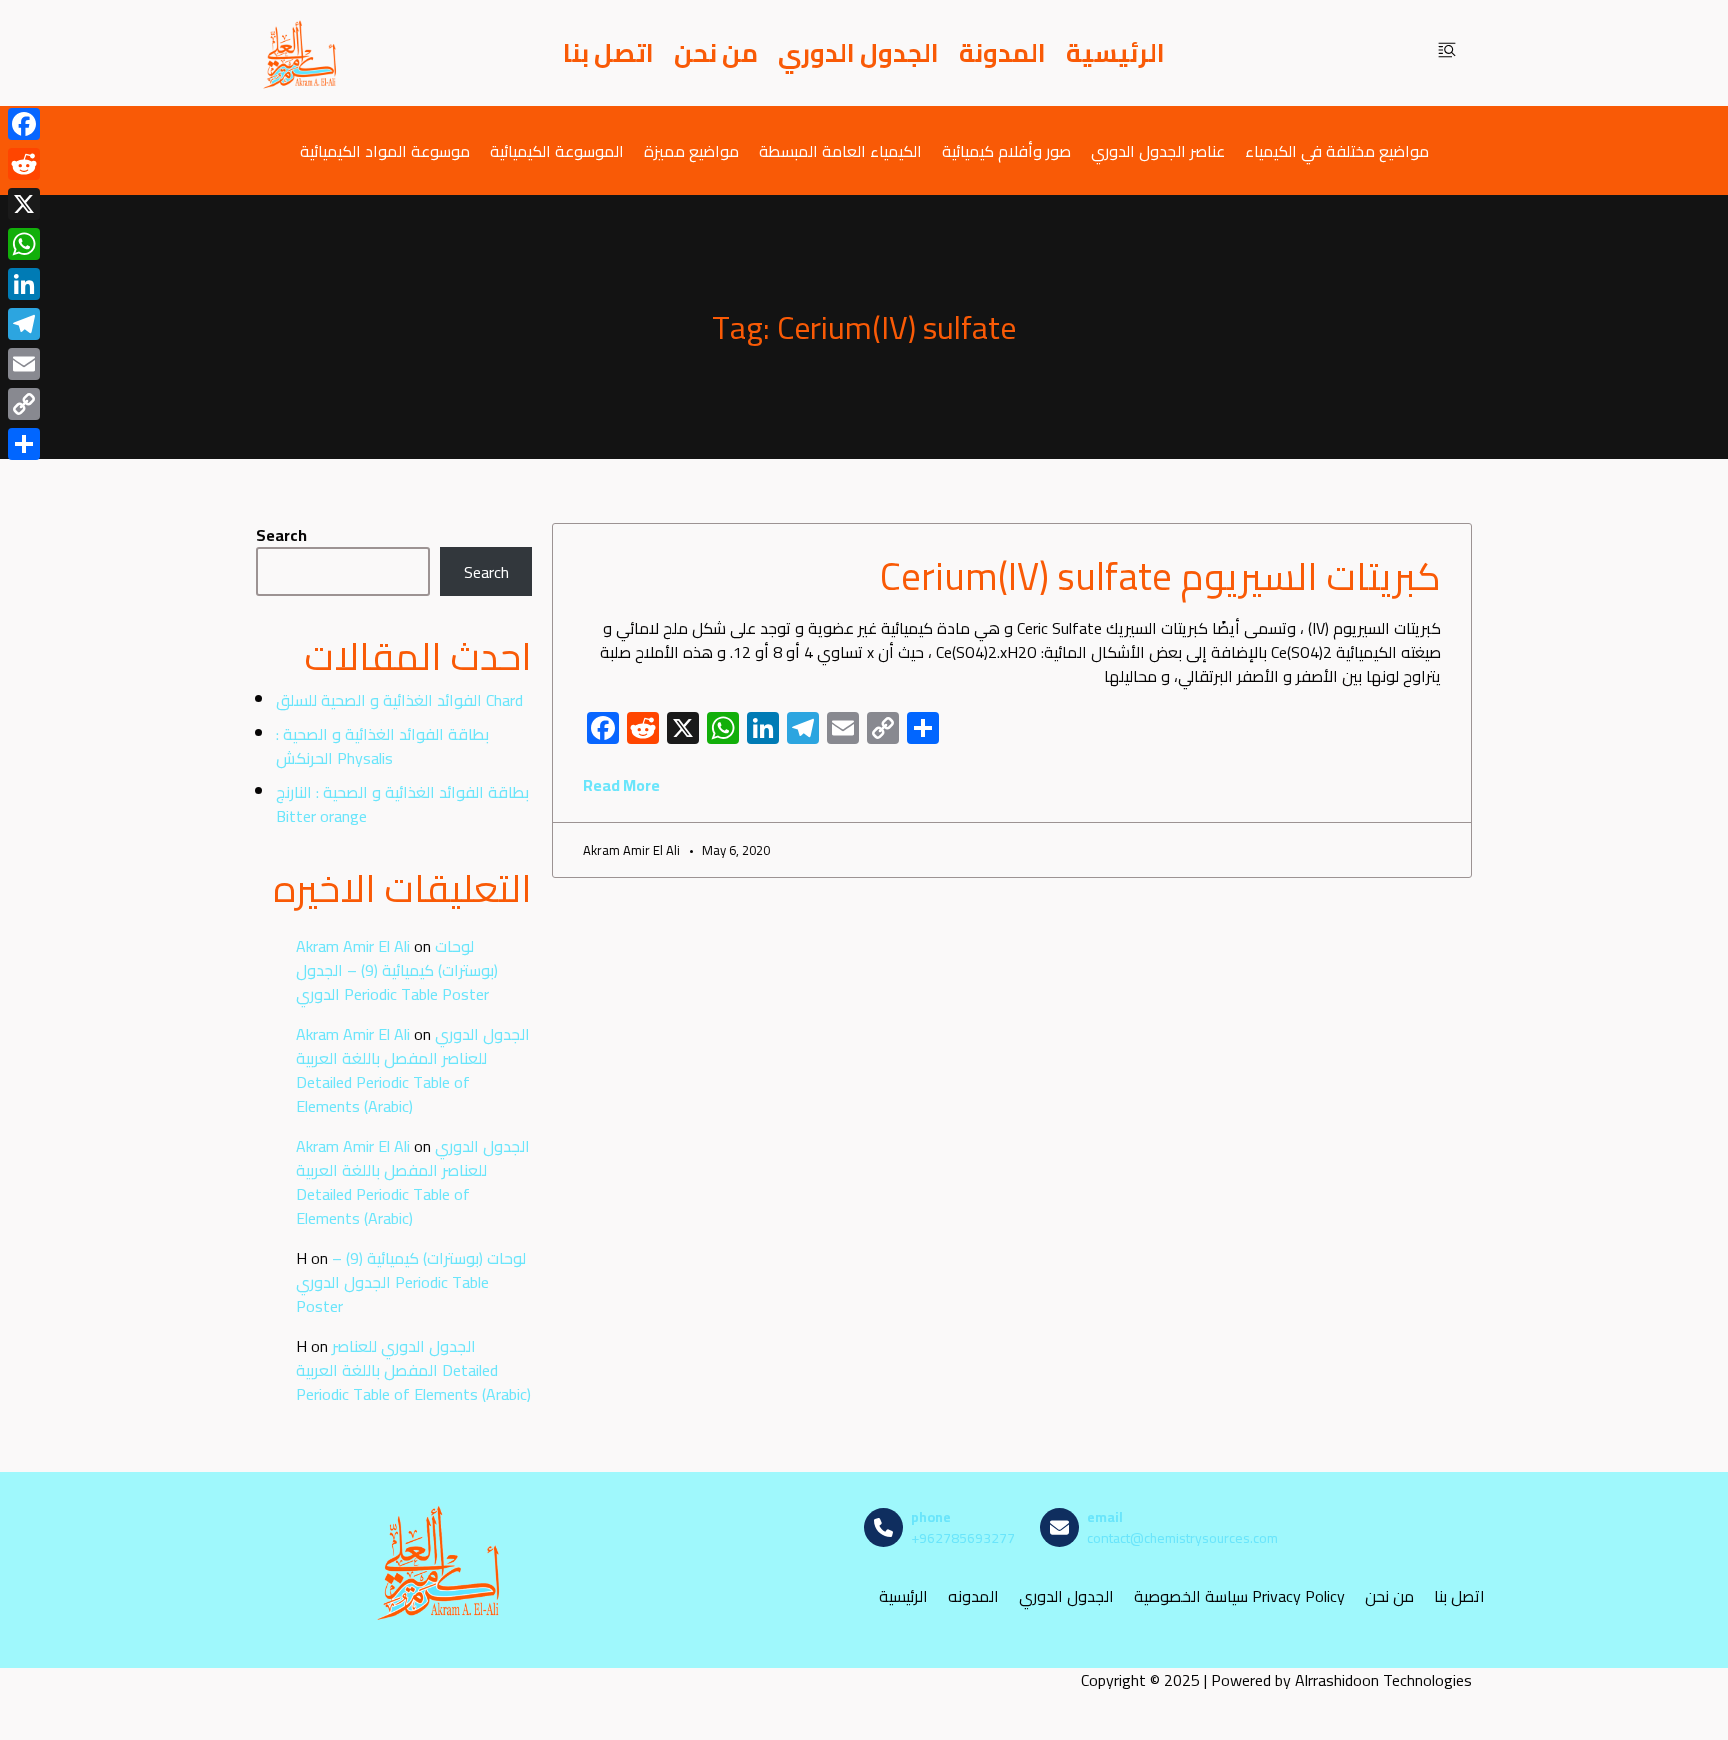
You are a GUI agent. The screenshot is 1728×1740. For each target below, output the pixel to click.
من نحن (716, 53)
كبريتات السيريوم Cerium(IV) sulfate (1160, 576)
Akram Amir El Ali (353, 946)
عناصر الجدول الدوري (1158, 150)
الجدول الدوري (858, 53)
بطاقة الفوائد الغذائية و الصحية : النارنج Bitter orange (402, 804)
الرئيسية (1115, 53)
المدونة (1002, 53)
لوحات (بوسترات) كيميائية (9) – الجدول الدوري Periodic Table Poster (397, 970)
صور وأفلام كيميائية (1006, 150)
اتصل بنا (608, 53)
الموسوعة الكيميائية (557, 150)
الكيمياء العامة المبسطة (840, 150)
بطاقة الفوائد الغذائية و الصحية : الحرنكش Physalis (382, 746)
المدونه (973, 1596)
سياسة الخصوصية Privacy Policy (1239, 1596)
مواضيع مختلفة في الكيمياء (1337, 150)
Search (281, 535)
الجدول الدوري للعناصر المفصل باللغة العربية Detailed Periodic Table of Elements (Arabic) (413, 1070)
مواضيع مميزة (691, 150)
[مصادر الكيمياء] (301, 53)
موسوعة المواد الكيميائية (385, 150)
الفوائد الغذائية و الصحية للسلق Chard (399, 700)
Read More (621, 785)
